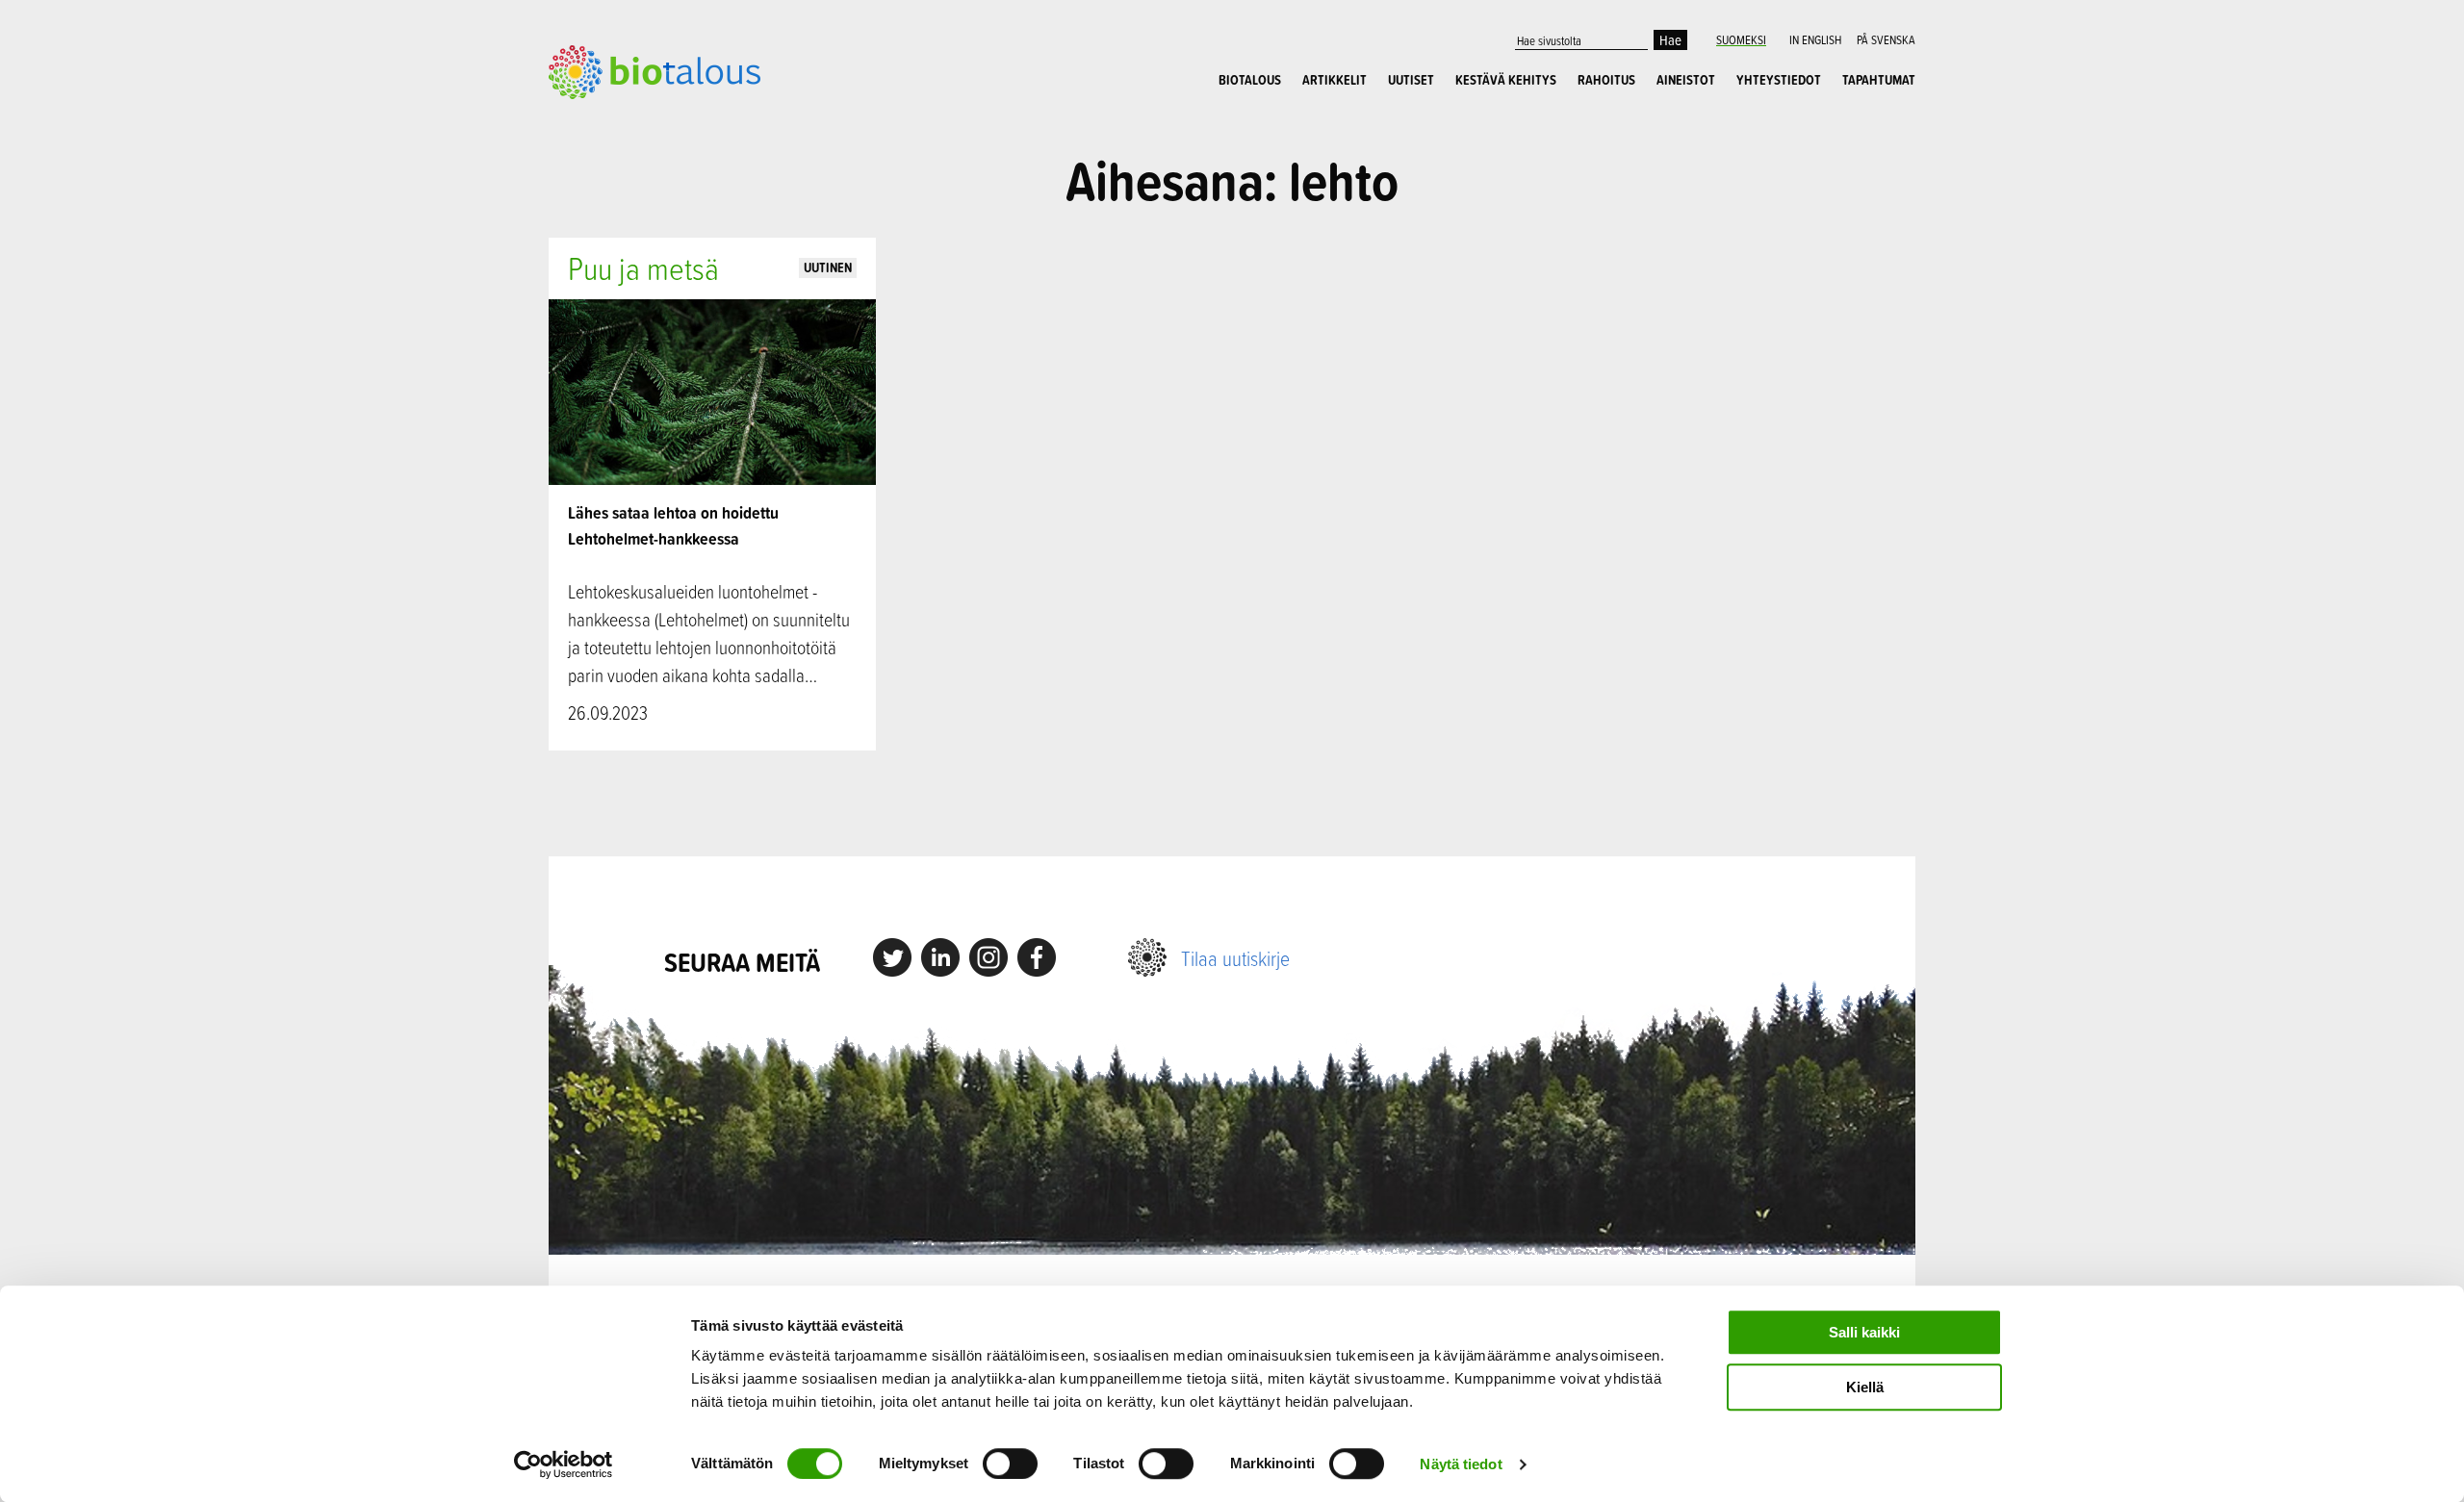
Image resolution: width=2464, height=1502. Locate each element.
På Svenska (1886, 39)
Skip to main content (616, 120)
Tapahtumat (1879, 80)
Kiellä (1865, 1387)
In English (1815, 39)
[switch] (1010, 1464)
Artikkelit (1335, 80)
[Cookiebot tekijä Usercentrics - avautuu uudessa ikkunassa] (564, 1464)
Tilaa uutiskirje (1235, 958)
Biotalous (1250, 80)
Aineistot (1686, 80)
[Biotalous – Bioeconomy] (654, 70)
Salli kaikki (1864, 1332)
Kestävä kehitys (1506, 80)
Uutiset (1411, 80)
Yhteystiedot (1779, 80)
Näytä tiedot (1461, 1464)
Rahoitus (1606, 80)
